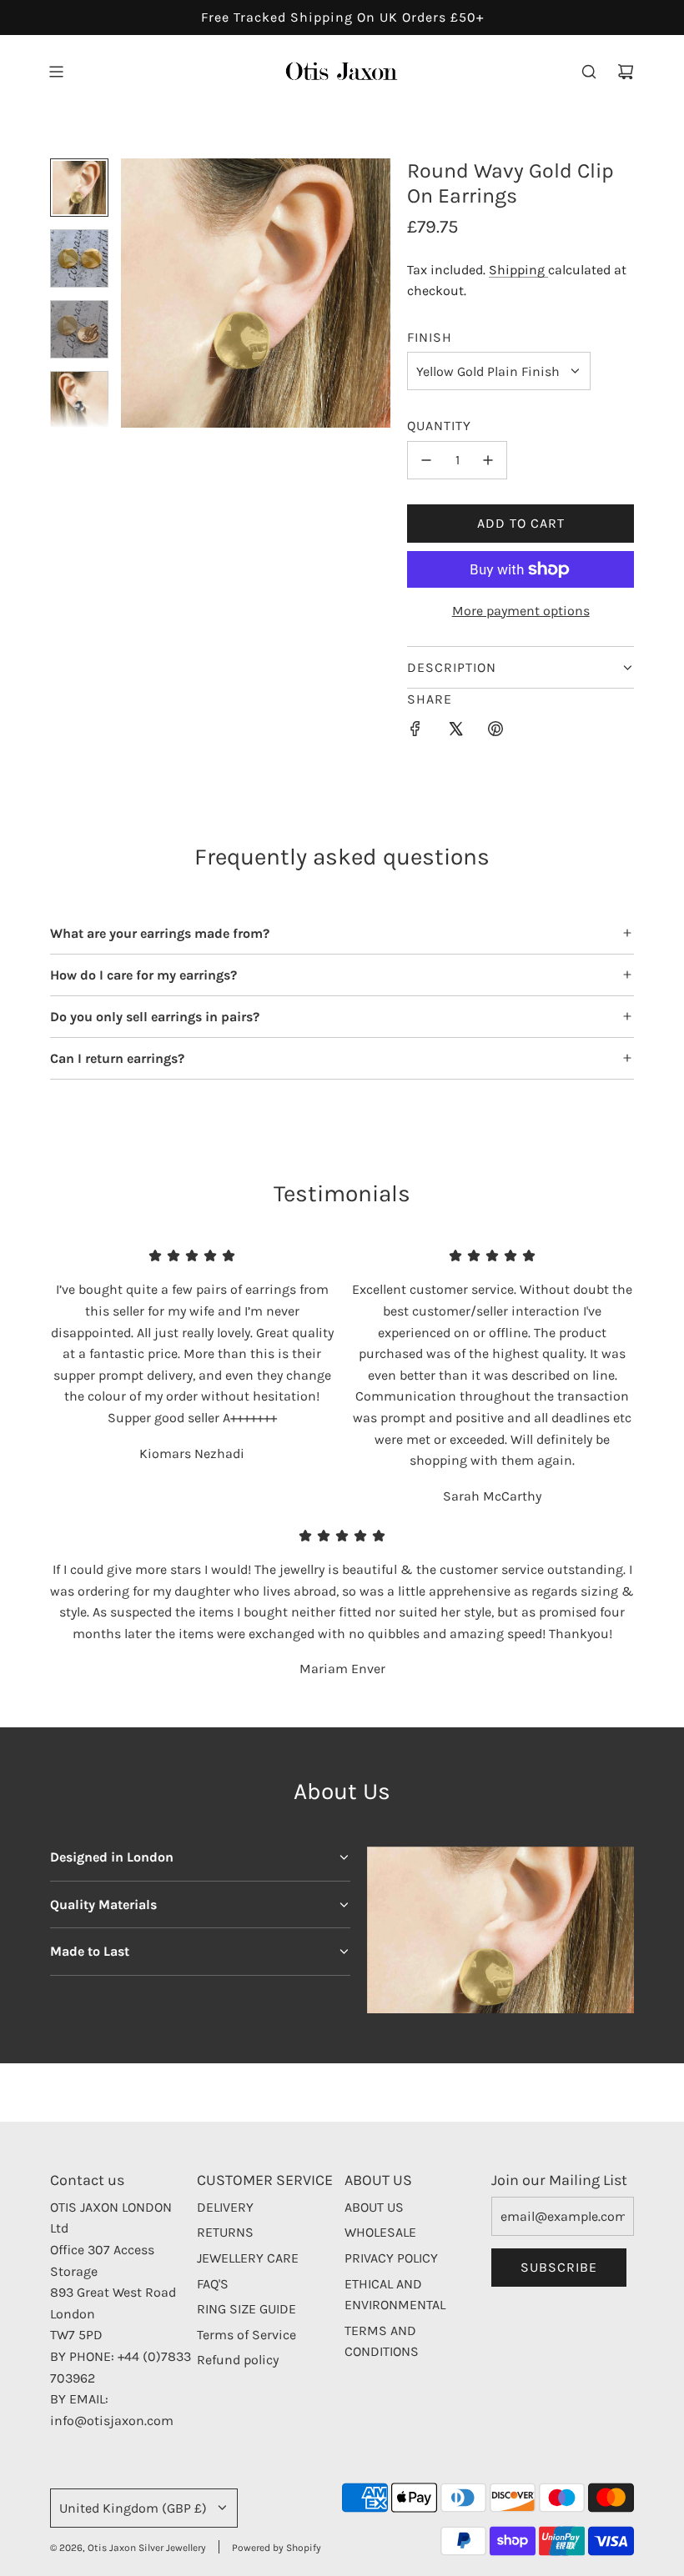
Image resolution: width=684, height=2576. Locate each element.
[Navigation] (56, 72)
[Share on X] (455, 732)
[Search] (589, 72)
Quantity (439, 426)
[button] (134, 293)
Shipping (518, 270)
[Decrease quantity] (426, 460)
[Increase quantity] (488, 460)
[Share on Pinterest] (495, 732)
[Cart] (626, 72)
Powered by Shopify (277, 2548)
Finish (430, 337)
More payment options (521, 611)
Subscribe (559, 2267)
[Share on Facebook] (415, 732)
